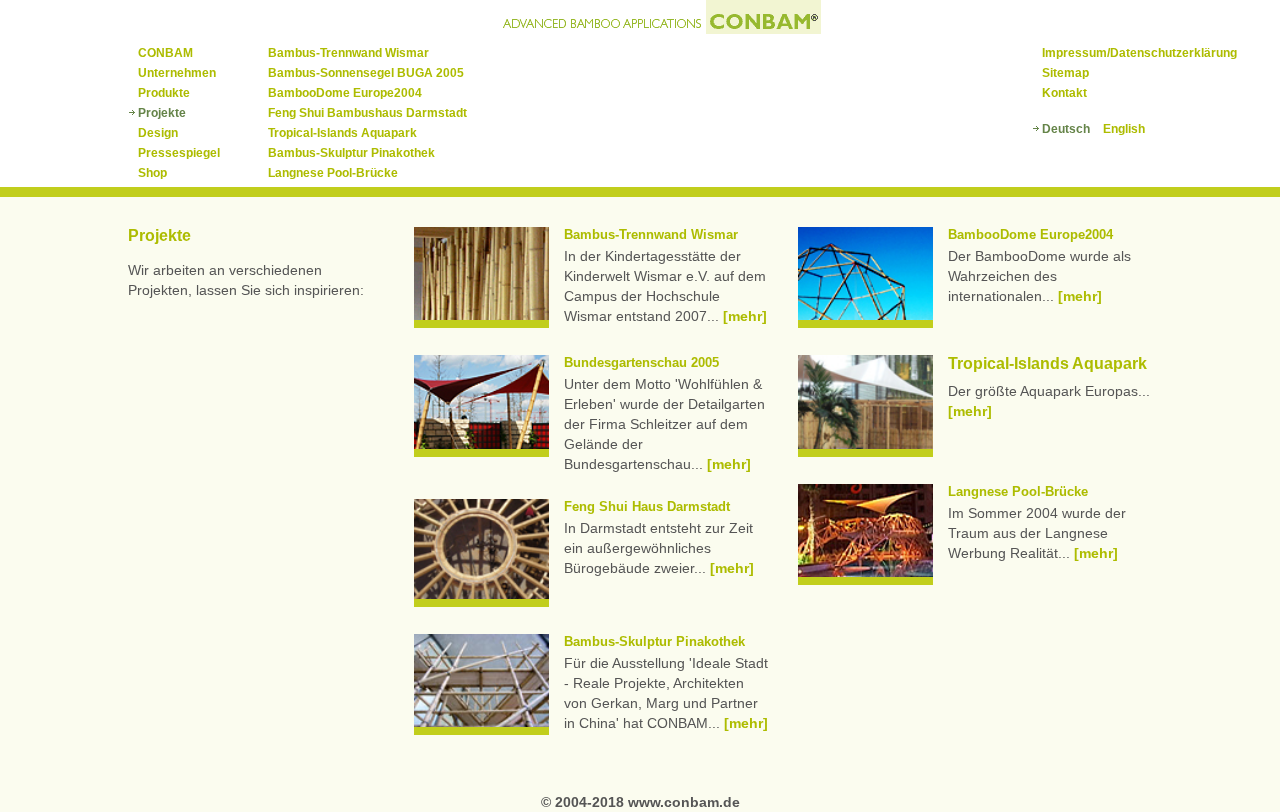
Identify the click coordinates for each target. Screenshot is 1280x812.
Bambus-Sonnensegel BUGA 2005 (366, 73)
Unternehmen (177, 73)
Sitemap (1065, 73)
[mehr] (745, 316)
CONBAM (165, 53)
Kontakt (1064, 93)
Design (158, 133)
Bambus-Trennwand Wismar (348, 53)
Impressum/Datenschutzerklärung (1139, 53)
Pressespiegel (179, 153)
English (1124, 129)
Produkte (164, 93)
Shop (152, 173)
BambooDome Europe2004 (345, 93)
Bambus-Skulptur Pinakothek (351, 153)
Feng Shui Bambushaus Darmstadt (367, 113)
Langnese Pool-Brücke (333, 173)
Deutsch (1066, 129)
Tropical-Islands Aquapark (342, 133)
